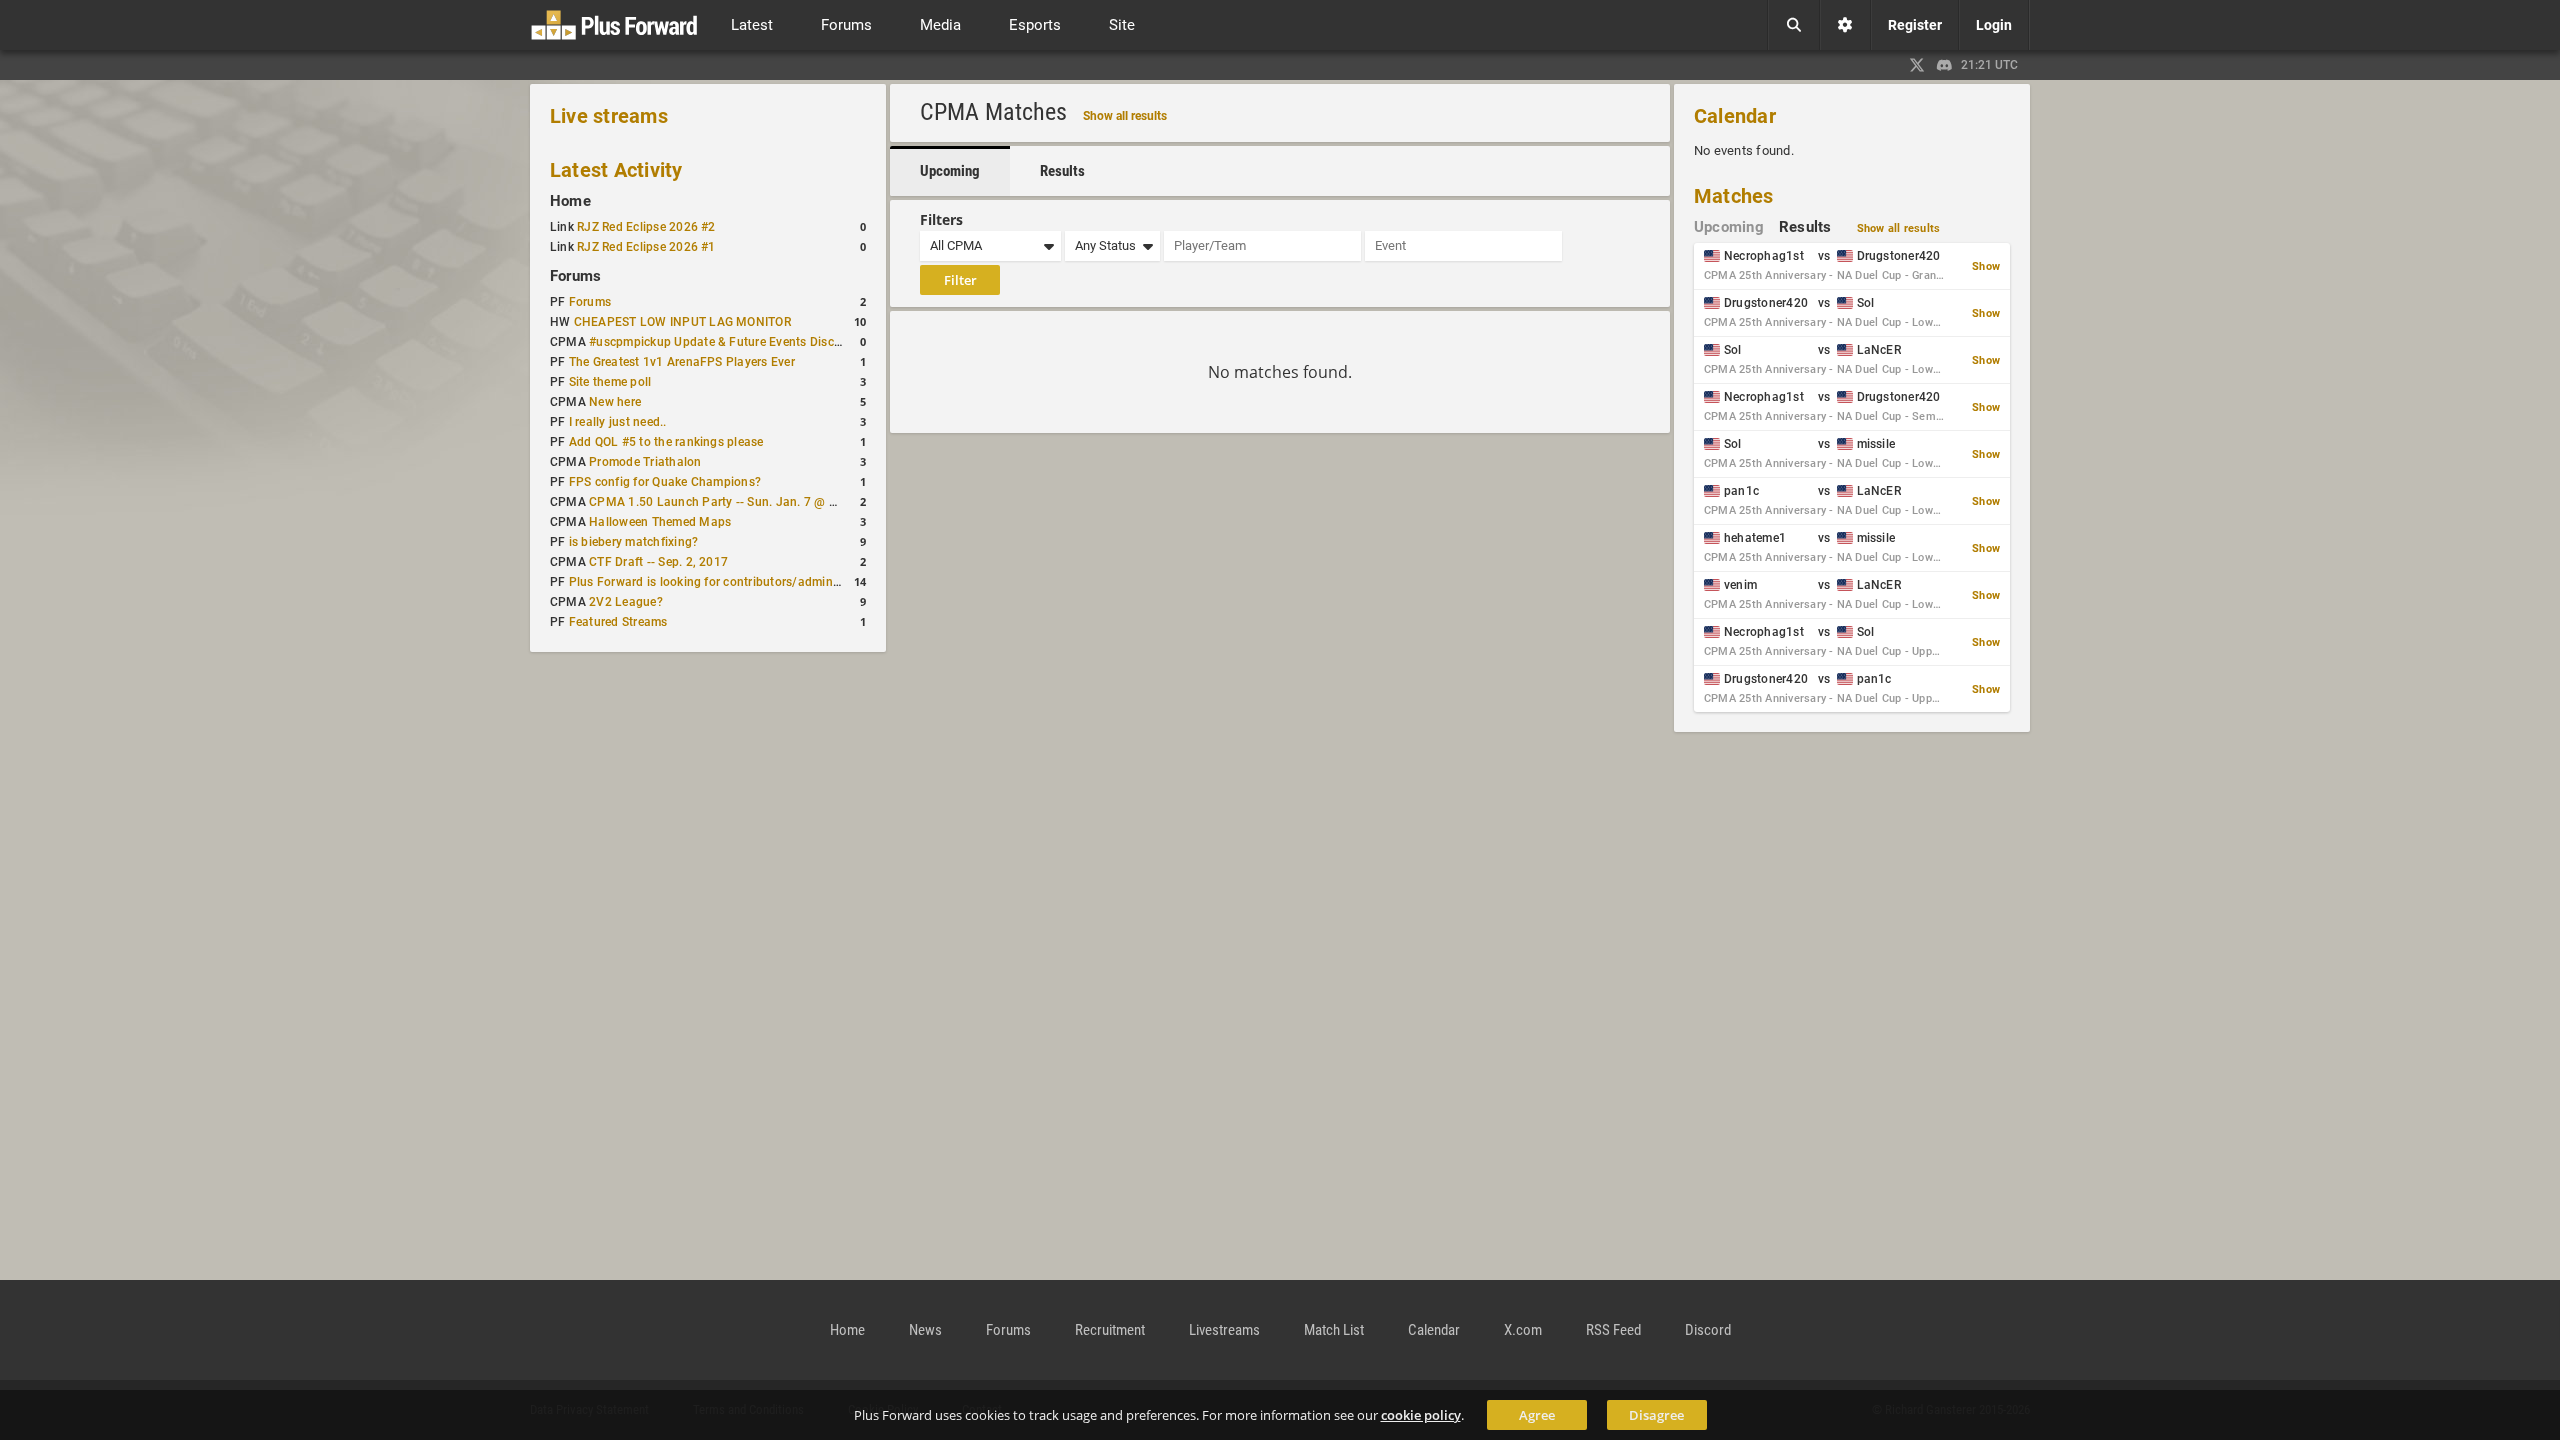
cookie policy (1421, 1415)
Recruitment (1110, 1330)
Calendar (1735, 116)
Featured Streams (618, 622)
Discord (1708, 1330)
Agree (1537, 1415)
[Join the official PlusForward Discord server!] (1945, 65)
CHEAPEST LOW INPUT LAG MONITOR (682, 322)
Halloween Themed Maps (660, 522)
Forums (575, 276)
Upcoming (950, 171)
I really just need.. (618, 422)
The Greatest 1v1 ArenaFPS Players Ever (682, 362)
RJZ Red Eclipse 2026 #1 (646, 247)
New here (615, 402)
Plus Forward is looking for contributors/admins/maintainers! (741, 582)
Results (1062, 171)
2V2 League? (626, 602)
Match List (1334, 1330)
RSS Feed (1613, 1330)
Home (570, 201)
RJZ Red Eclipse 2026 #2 (646, 227)
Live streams (609, 116)
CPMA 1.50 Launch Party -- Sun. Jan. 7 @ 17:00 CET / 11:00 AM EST (783, 502)
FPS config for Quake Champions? (665, 482)
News (925, 1330)
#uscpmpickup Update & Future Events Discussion (730, 342)
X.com (1523, 1330)
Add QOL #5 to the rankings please (666, 442)
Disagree (1656, 1415)
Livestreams (1224, 1330)
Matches (1734, 196)
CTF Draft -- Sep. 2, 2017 (658, 562)
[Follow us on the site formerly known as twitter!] (1917, 65)
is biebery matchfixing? (634, 542)
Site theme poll (610, 382)
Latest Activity (616, 170)
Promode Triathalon (645, 462)
